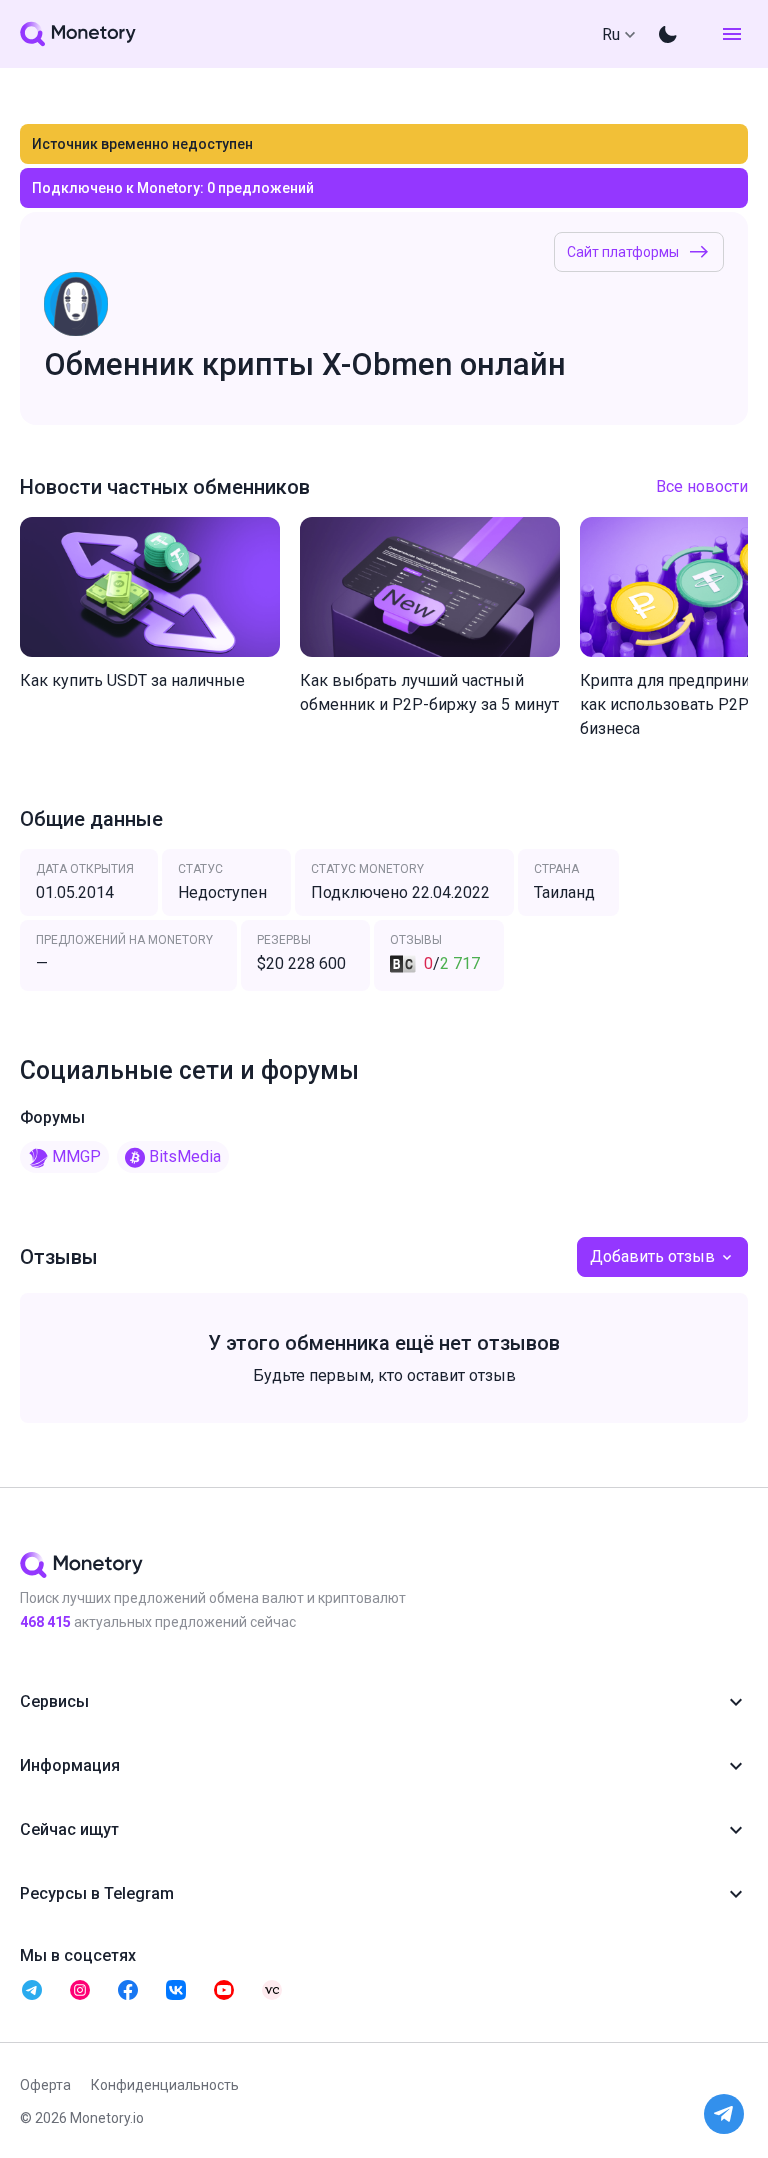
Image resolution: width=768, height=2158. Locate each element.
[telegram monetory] (32, 1990)
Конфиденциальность (165, 2085)
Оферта (45, 2085)
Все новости (702, 486)
